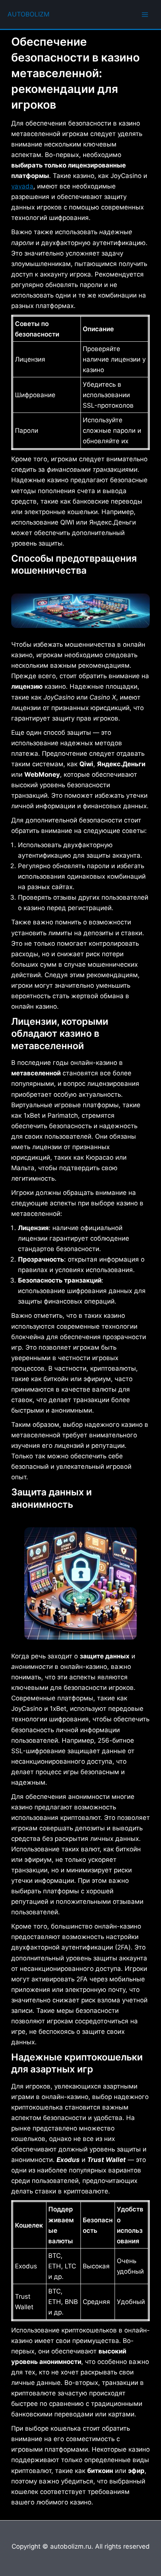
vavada (22, 186)
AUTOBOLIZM (28, 14)
